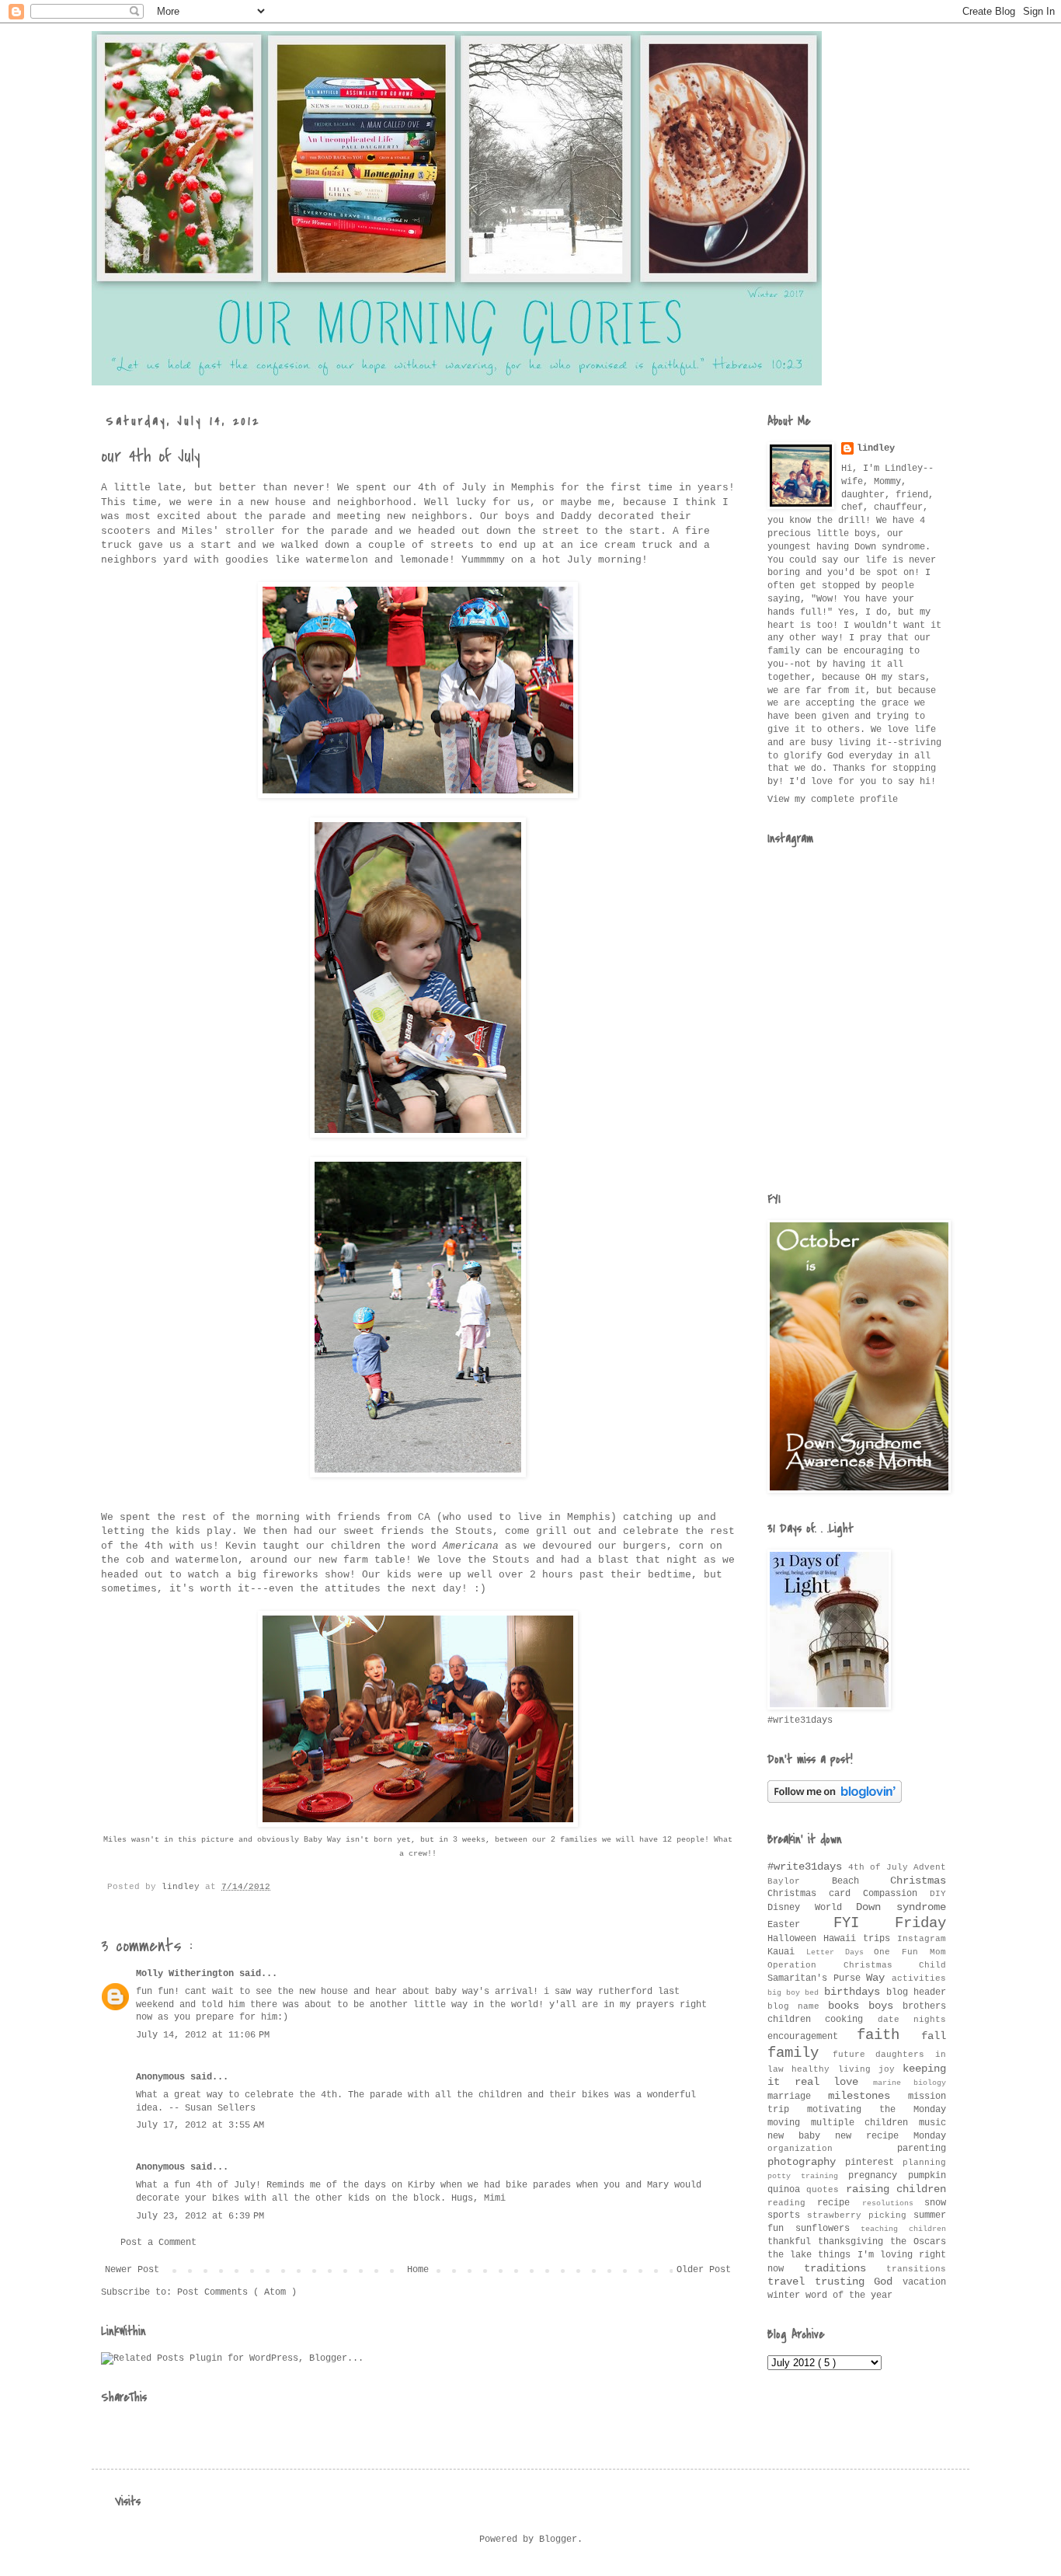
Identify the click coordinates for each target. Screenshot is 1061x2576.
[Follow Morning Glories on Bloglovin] (835, 1800)
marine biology (910, 2083)
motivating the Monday (877, 2110)
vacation (924, 2282)
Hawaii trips (860, 1939)
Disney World (812, 1908)
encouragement (812, 2037)
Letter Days (840, 1952)
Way (879, 1978)
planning (924, 2163)
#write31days (808, 1867)
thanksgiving (854, 2242)
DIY (938, 1894)
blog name (798, 2006)
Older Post (704, 2270)
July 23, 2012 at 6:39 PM (200, 2216)
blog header (916, 1992)
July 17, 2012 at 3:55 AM (200, 2125)
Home (418, 2270)
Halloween (795, 1939)
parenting (922, 2149)
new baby (801, 2136)
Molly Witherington (188, 1974)
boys (885, 2006)
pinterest (874, 2163)
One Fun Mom (910, 1952)
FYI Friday (890, 1923)
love (853, 2082)
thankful (793, 2242)
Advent (930, 1867)
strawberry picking (860, 2215)
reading (792, 2203)
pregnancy (878, 2176)
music (932, 2123)
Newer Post (132, 2270)
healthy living (835, 2069)
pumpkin (927, 2176)
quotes (826, 2190)
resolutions (893, 2203)
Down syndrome (901, 1907)
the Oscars (918, 2242)
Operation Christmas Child (857, 1965)
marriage (798, 2097)
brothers (924, 2006)
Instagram (922, 1939)
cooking (851, 2020)
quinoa (787, 2190)
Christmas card (815, 1894)
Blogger (558, 2539)
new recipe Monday (891, 2136)
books (848, 2006)
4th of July (881, 1867)
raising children (896, 2189)
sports (787, 2215)
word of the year (849, 2295)
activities (919, 1978)
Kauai (787, 1952)
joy (891, 2069)
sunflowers (828, 2229)
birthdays (855, 1992)
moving (789, 2123)
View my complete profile (833, 800)
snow (935, 2203)
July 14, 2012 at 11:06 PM (203, 2035)
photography (806, 2162)
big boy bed (796, 1993)
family (800, 2053)
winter (786, 2295)
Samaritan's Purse (817, 1978)
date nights (912, 2020)
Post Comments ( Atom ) (237, 2292)
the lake (793, 2255)
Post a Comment (158, 2243)
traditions (845, 2268)
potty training (808, 2176)
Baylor (800, 1881)
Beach (861, 1881)
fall (934, 2036)
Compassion (896, 1894)
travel (791, 2281)
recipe (839, 2203)
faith (889, 2035)
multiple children (865, 2123)
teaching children (903, 2229)
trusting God (859, 2281)
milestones (868, 2096)
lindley (876, 448)
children (796, 2020)
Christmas (918, 1881)
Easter (800, 1925)
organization (832, 2149)
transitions (916, 2269)
